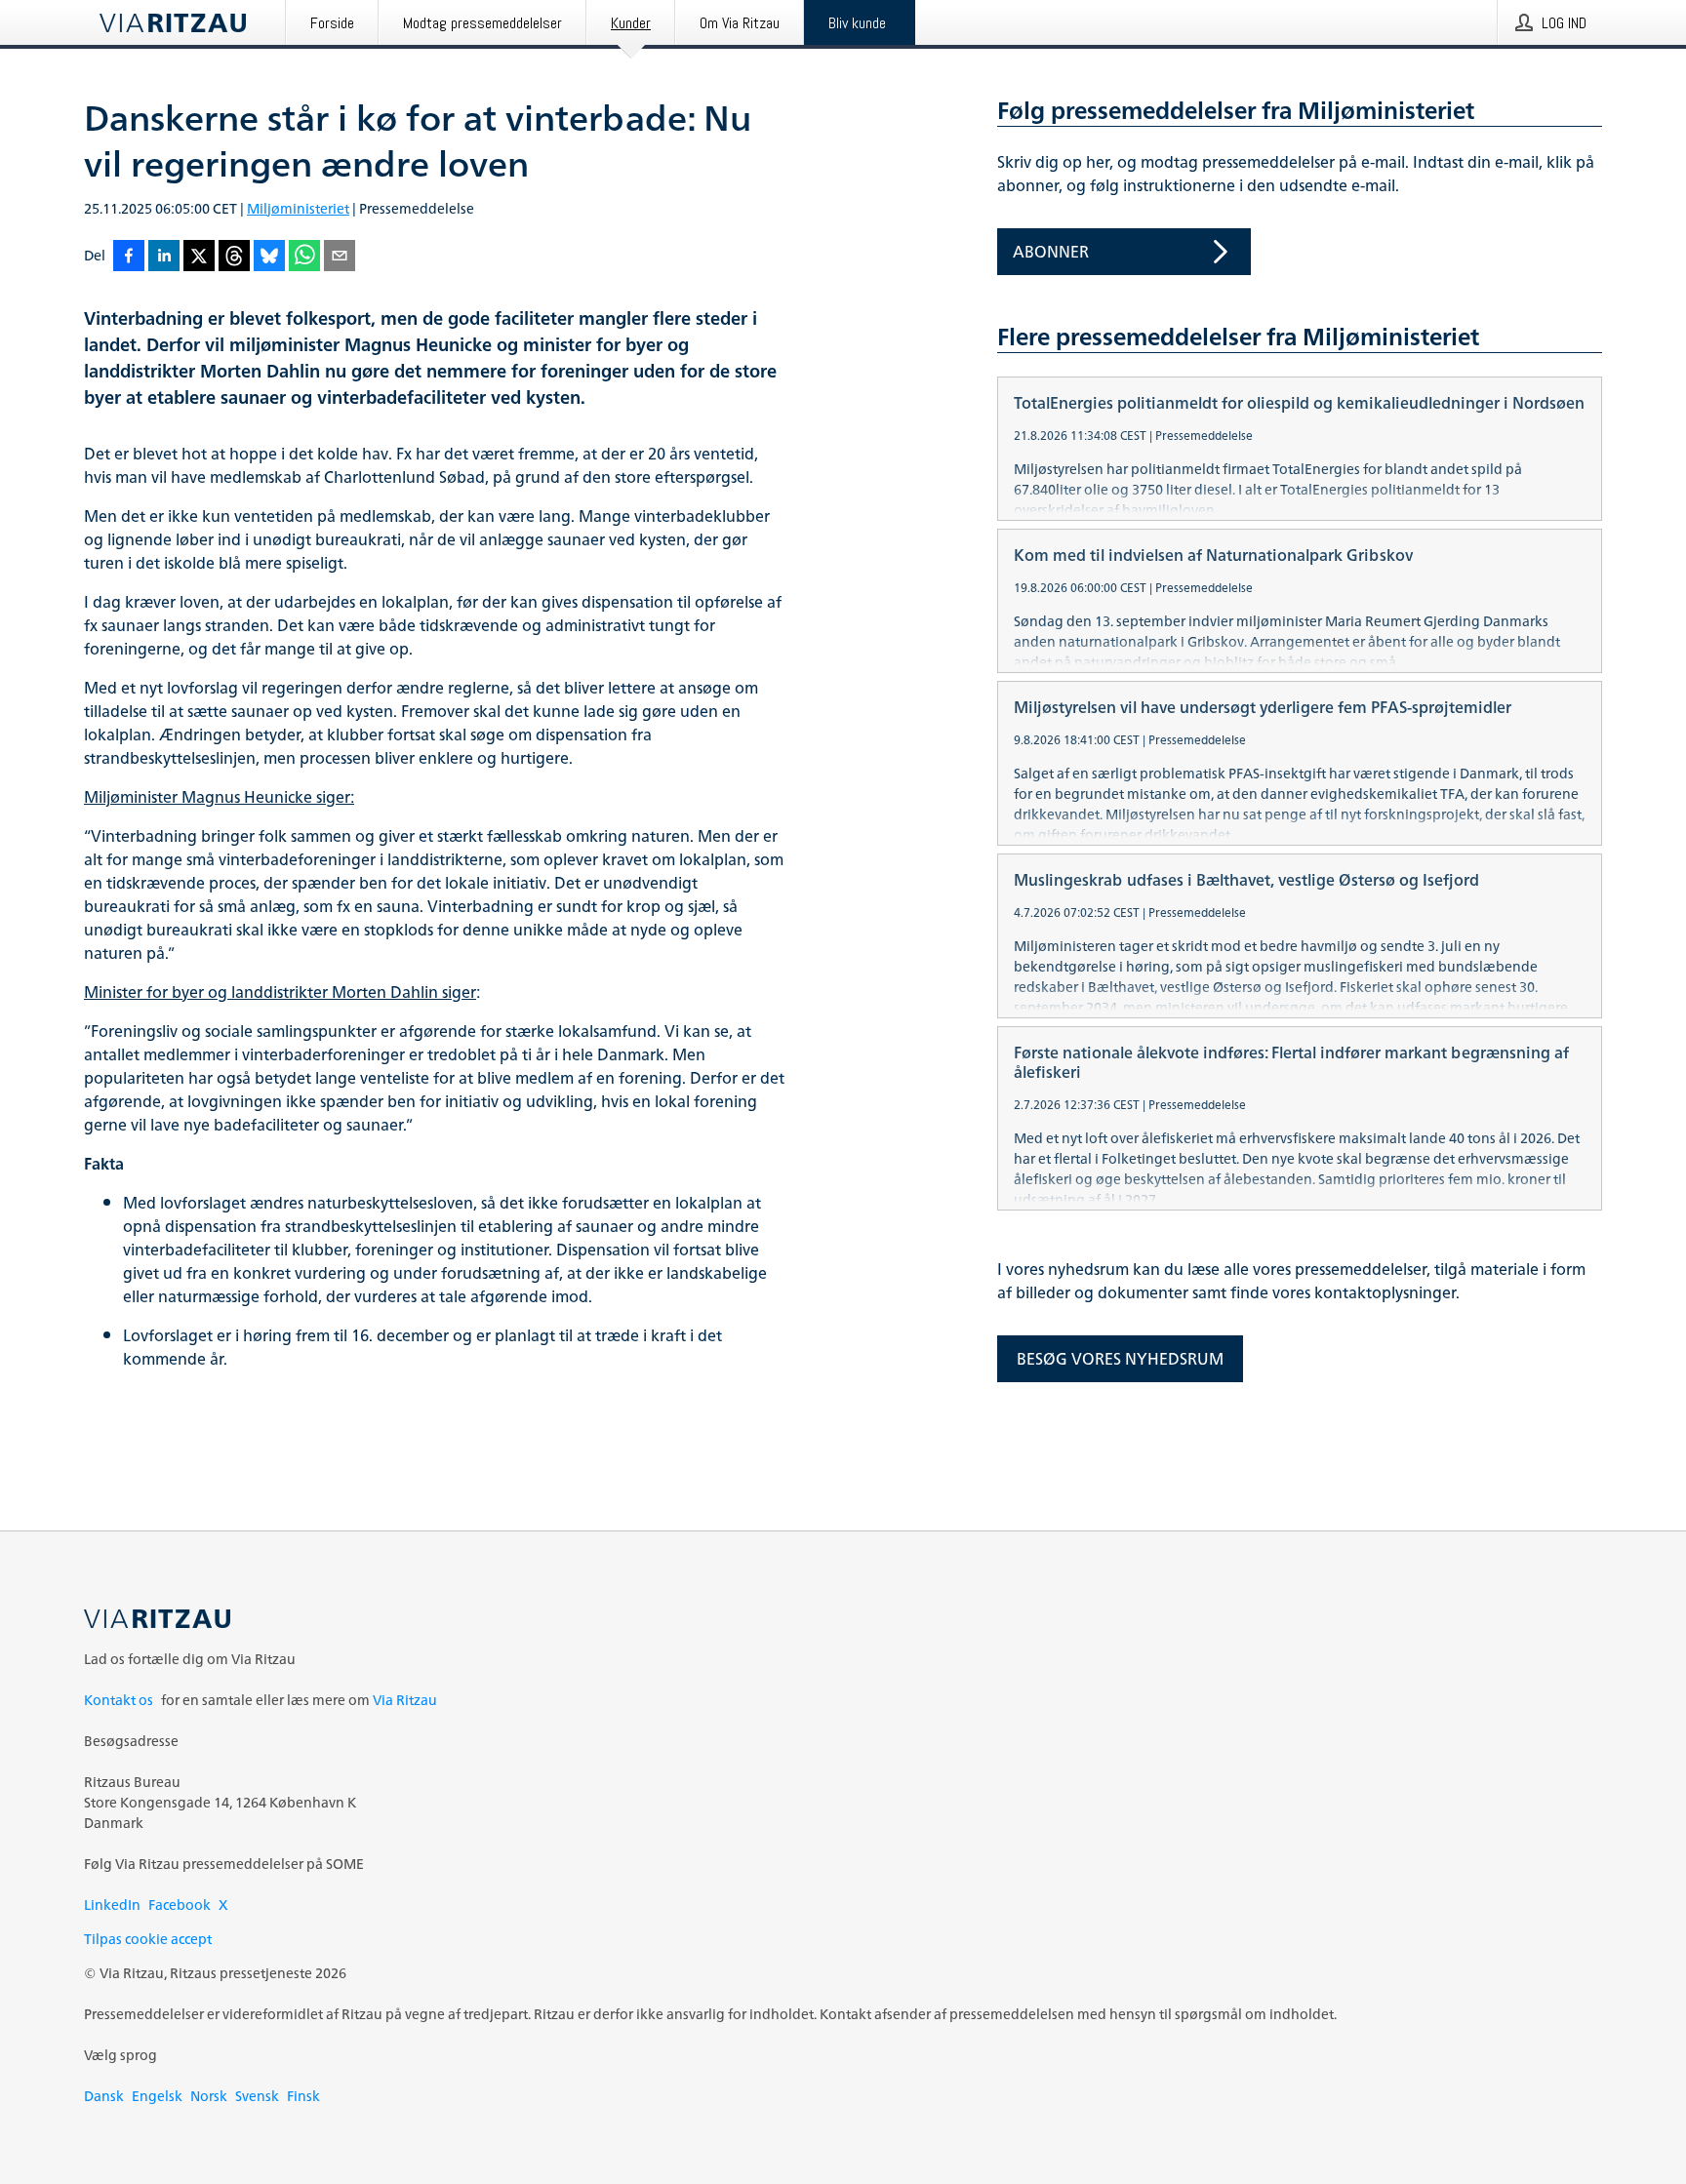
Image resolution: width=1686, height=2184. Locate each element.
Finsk (303, 2096)
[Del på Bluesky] (269, 257)
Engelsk (157, 2096)
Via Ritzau (405, 1700)
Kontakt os (119, 1700)
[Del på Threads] (234, 257)
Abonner (1051, 252)
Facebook (180, 1905)
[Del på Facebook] (129, 257)
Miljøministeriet (298, 208)
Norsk (209, 2096)
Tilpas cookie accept (148, 1939)
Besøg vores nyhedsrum (1120, 1359)
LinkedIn (112, 1905)
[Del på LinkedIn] (164, 257)
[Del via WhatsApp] (304, 257)
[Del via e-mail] (340, 257)
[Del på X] (199, 257)
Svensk (257, 2096)
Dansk (104, 2096)
